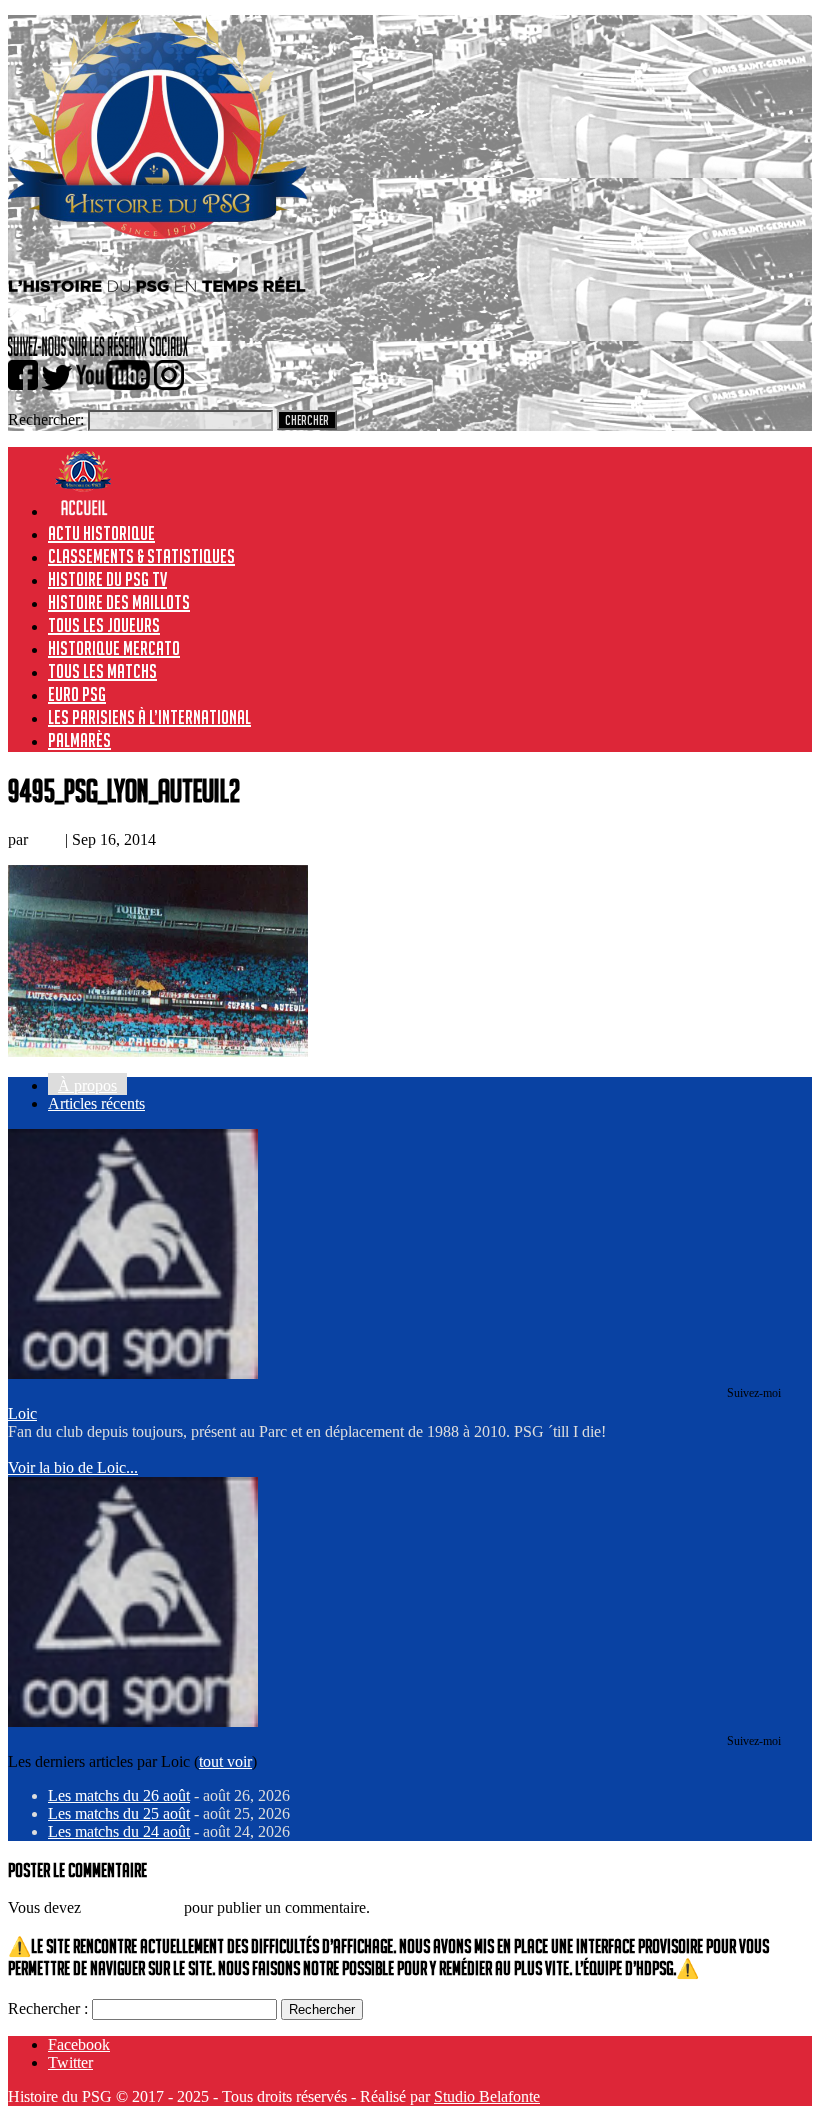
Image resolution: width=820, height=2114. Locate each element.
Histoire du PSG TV (107, 579)
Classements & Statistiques (141, 556)
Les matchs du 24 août (119, 1831)
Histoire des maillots (119, 602)
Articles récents (96, 1103)
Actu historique (101, 533)
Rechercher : (48, 2008)
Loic (46, 839)
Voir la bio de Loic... (73, 1467)
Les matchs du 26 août (119, 1795)
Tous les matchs (102, 671)
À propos (87, 1085)
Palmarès (79, 740)
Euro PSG (77, 694)
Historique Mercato (114, 648)
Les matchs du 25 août (119, 1813)
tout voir (225, 1761)
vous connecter (132, 1907)
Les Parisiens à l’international (149, 717)
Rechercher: (46, 419)
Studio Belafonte (487, 2096)
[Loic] (133, 1373)
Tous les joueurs (104, 625)
